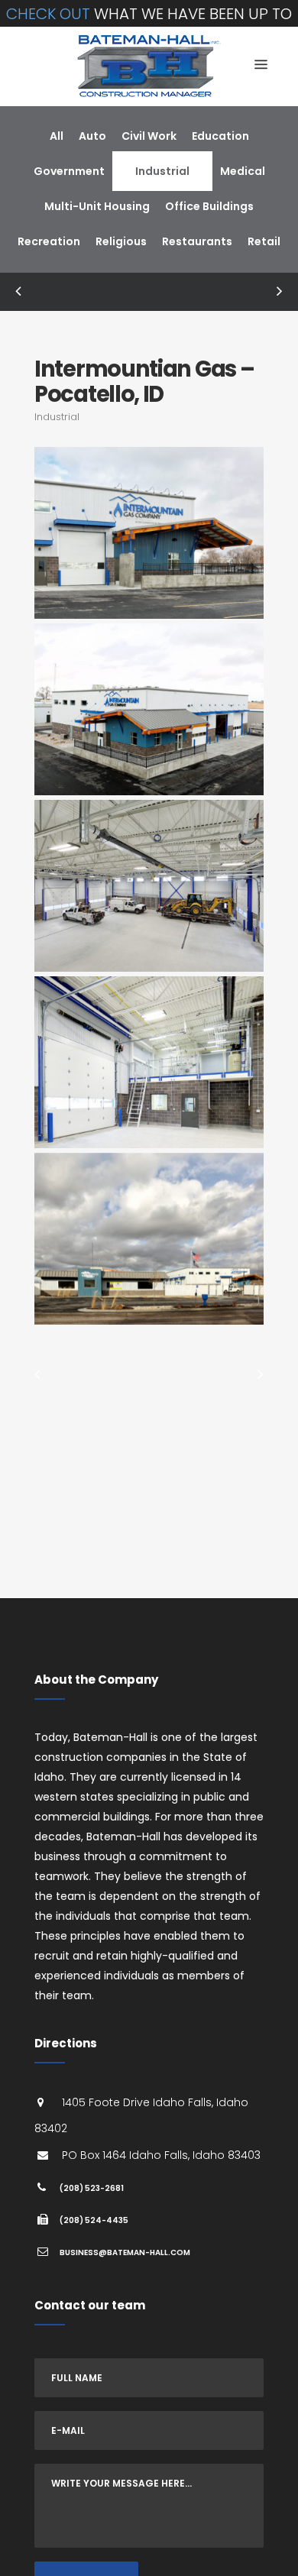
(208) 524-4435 (94, 2220)
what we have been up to (149, 14)
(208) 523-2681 (92, 2188)
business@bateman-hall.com (125, 2252)
